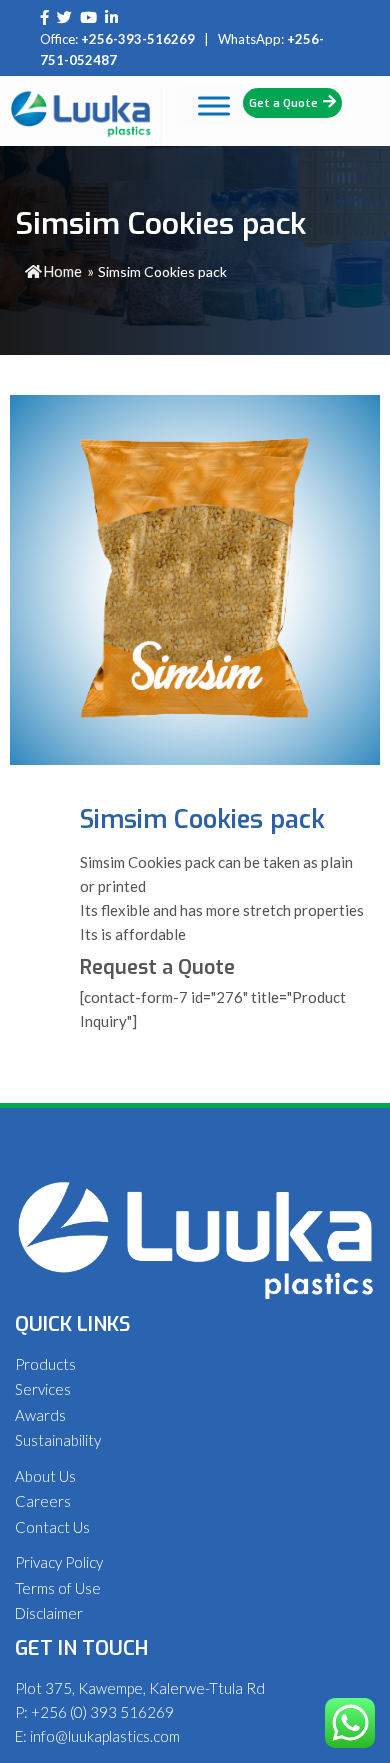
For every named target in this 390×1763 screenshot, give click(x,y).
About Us (45, 1476)
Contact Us (52, 1527)
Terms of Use (58, 1588)
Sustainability (58, 1440)
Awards (40, 1415)
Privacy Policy (59, 1562)
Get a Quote (283, 103)
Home (62, 271)
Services (43, 1389)
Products (45, 1364)
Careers (43, 1501)
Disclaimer (49, 1613)
